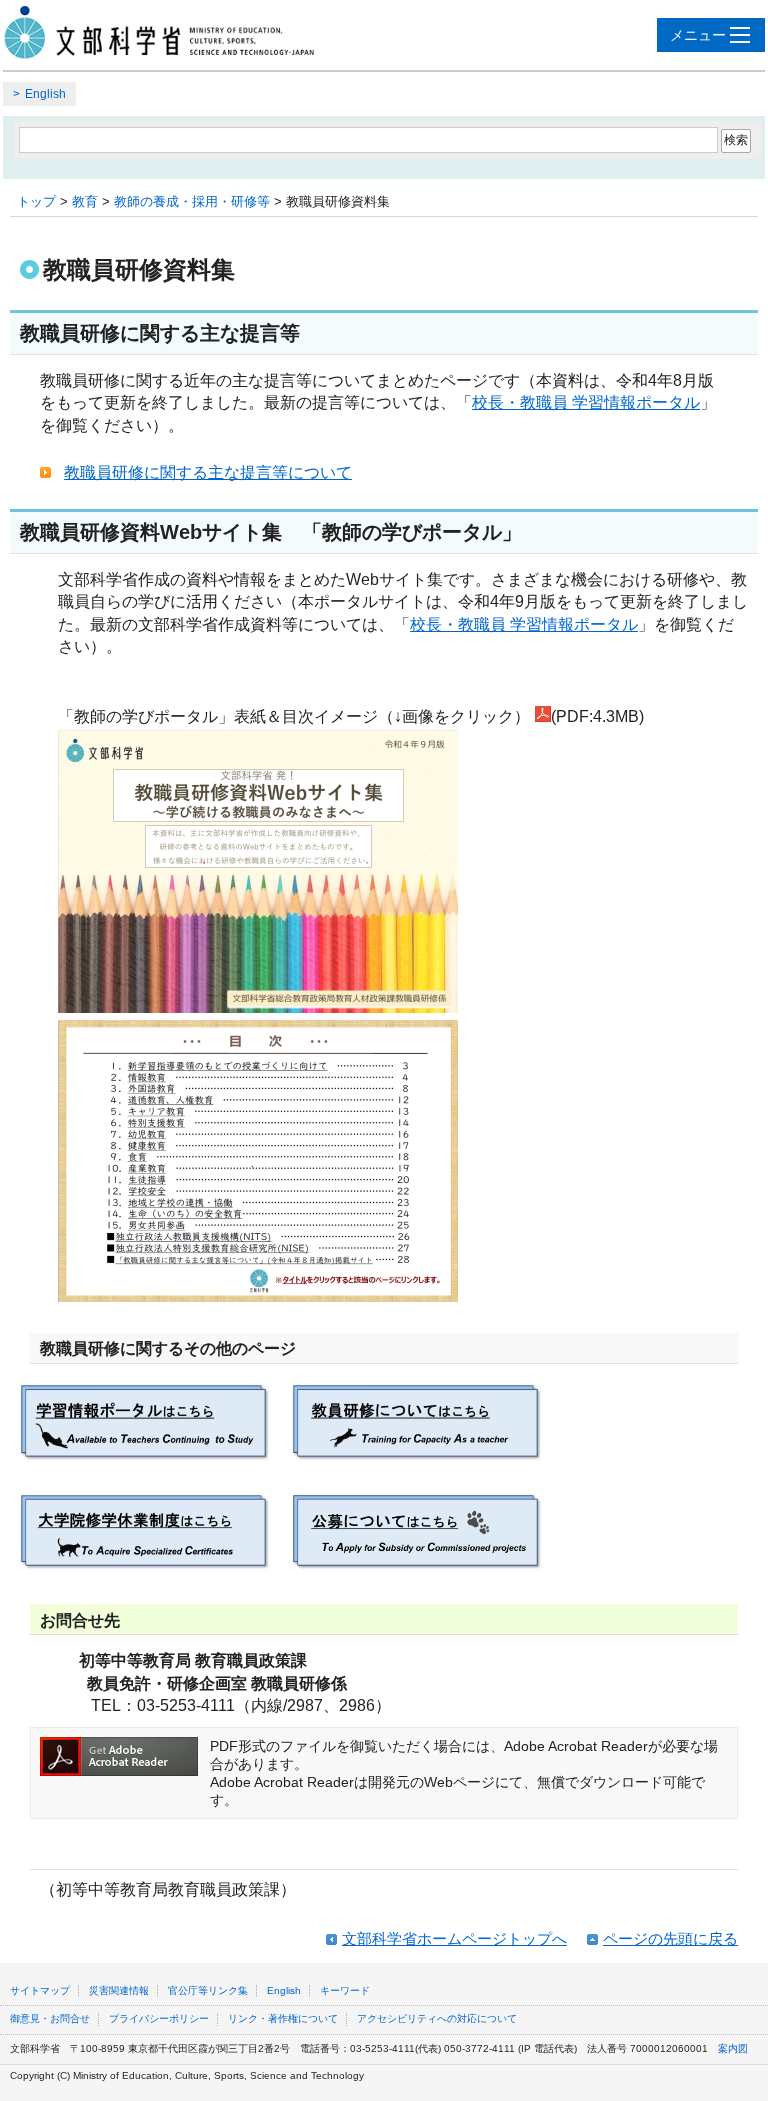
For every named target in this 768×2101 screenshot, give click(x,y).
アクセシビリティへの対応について (437, 2018)
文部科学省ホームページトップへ (454, 1938)
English (45, 94)
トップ (36, 201)
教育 (85, 201)
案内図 (733, 2048)
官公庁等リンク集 (208, 1990)
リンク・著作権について (283, 2018)
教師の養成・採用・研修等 (192, 201)
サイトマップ (40, 1990)
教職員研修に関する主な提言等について (208, 472)
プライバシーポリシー (159, 2018)
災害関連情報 (119, 1990)
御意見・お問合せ (50, 2018)
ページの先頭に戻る (670, 1938)
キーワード (345, 1990)
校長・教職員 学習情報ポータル (586, 402)
